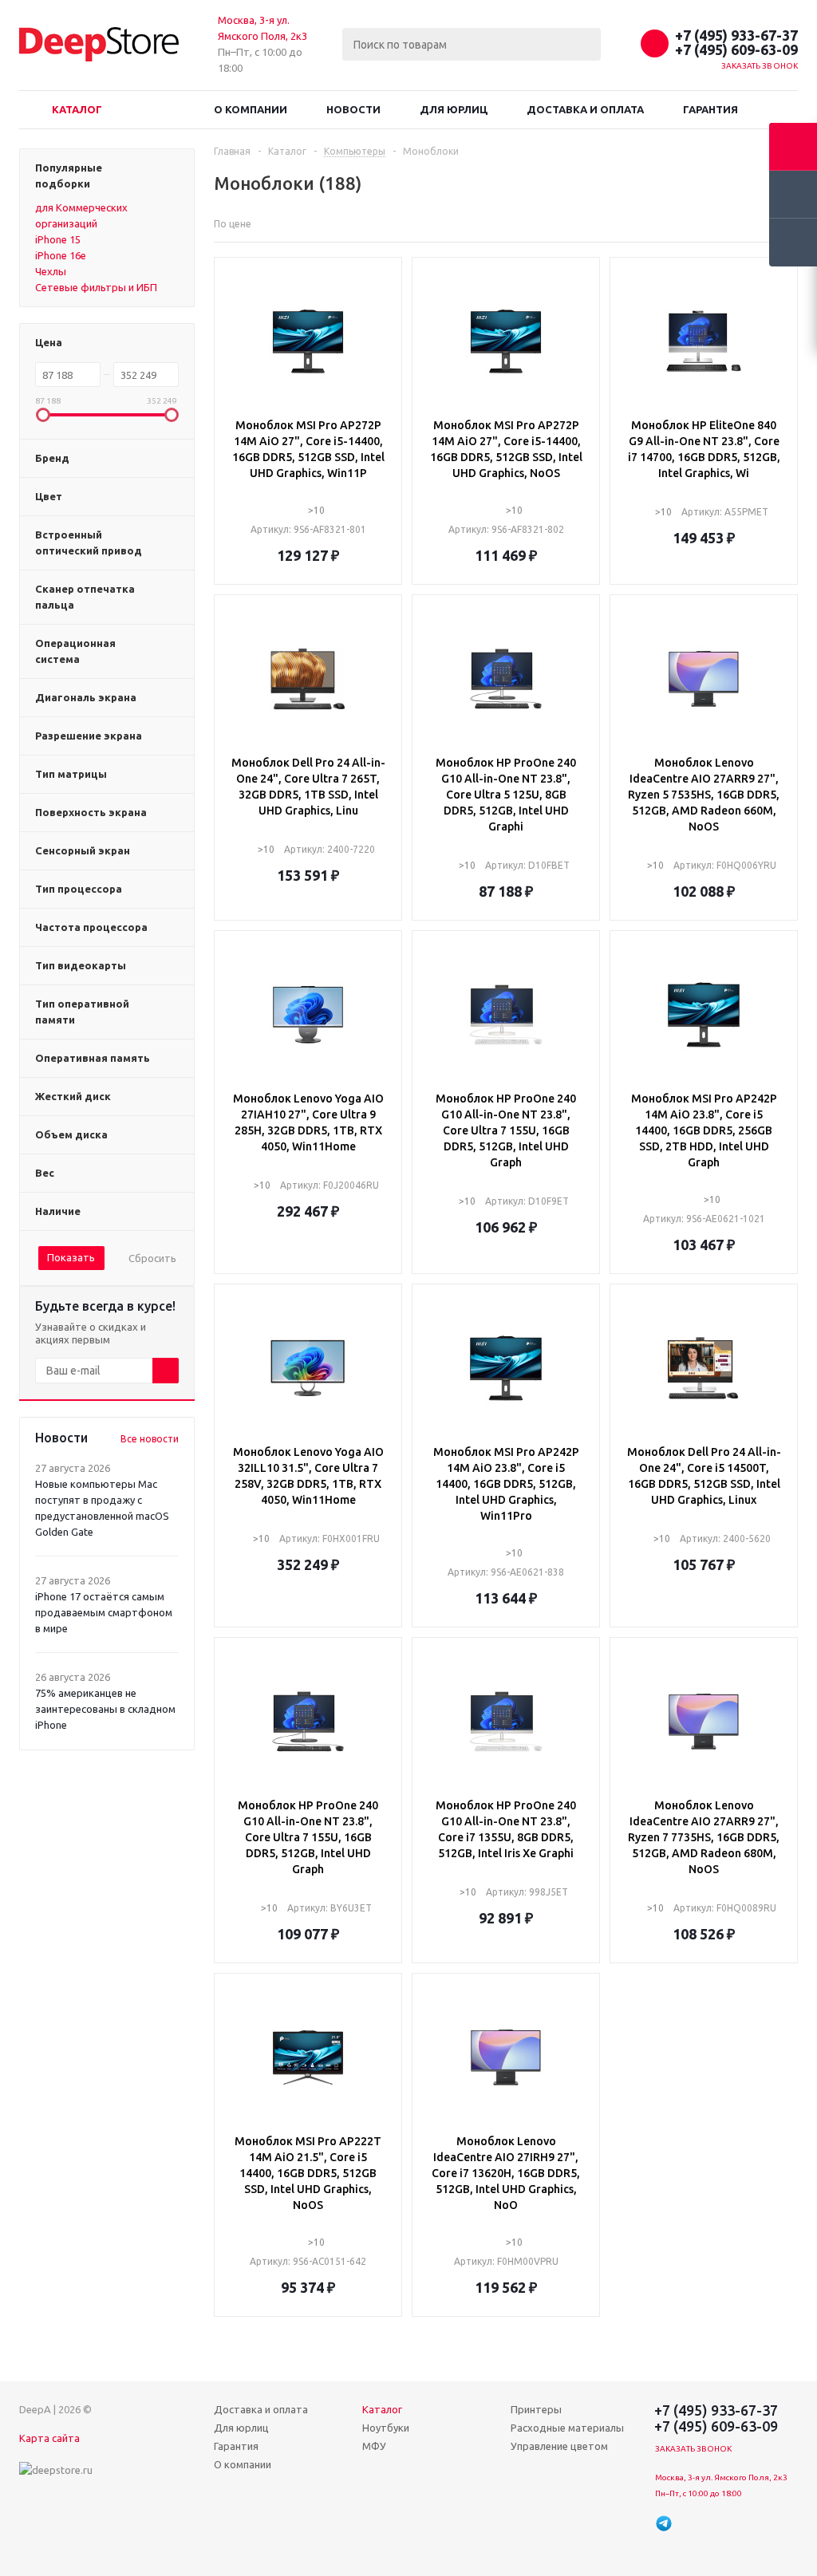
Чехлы (51, 271)
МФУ (374, 2446)
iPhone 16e (61, 255)
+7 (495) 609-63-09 (736, 49)
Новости (353, 109)
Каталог (77, 109)
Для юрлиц (454, 109)
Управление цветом (559, 2446)
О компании (251, 109)
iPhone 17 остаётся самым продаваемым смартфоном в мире (104, 1612)
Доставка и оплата (585, 109)
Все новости (150, 1439)
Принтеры (536, 2409)
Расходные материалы (567, 2428)
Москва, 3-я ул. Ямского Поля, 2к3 (721, 2477)
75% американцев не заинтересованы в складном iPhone (105, 1709)
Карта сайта (49, 2438)
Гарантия (710, 109)
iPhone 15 (58, 239)
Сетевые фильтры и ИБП (96, 287)
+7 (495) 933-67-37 (736, 35)
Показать (71, 1257)
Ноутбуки (386, 2428)
